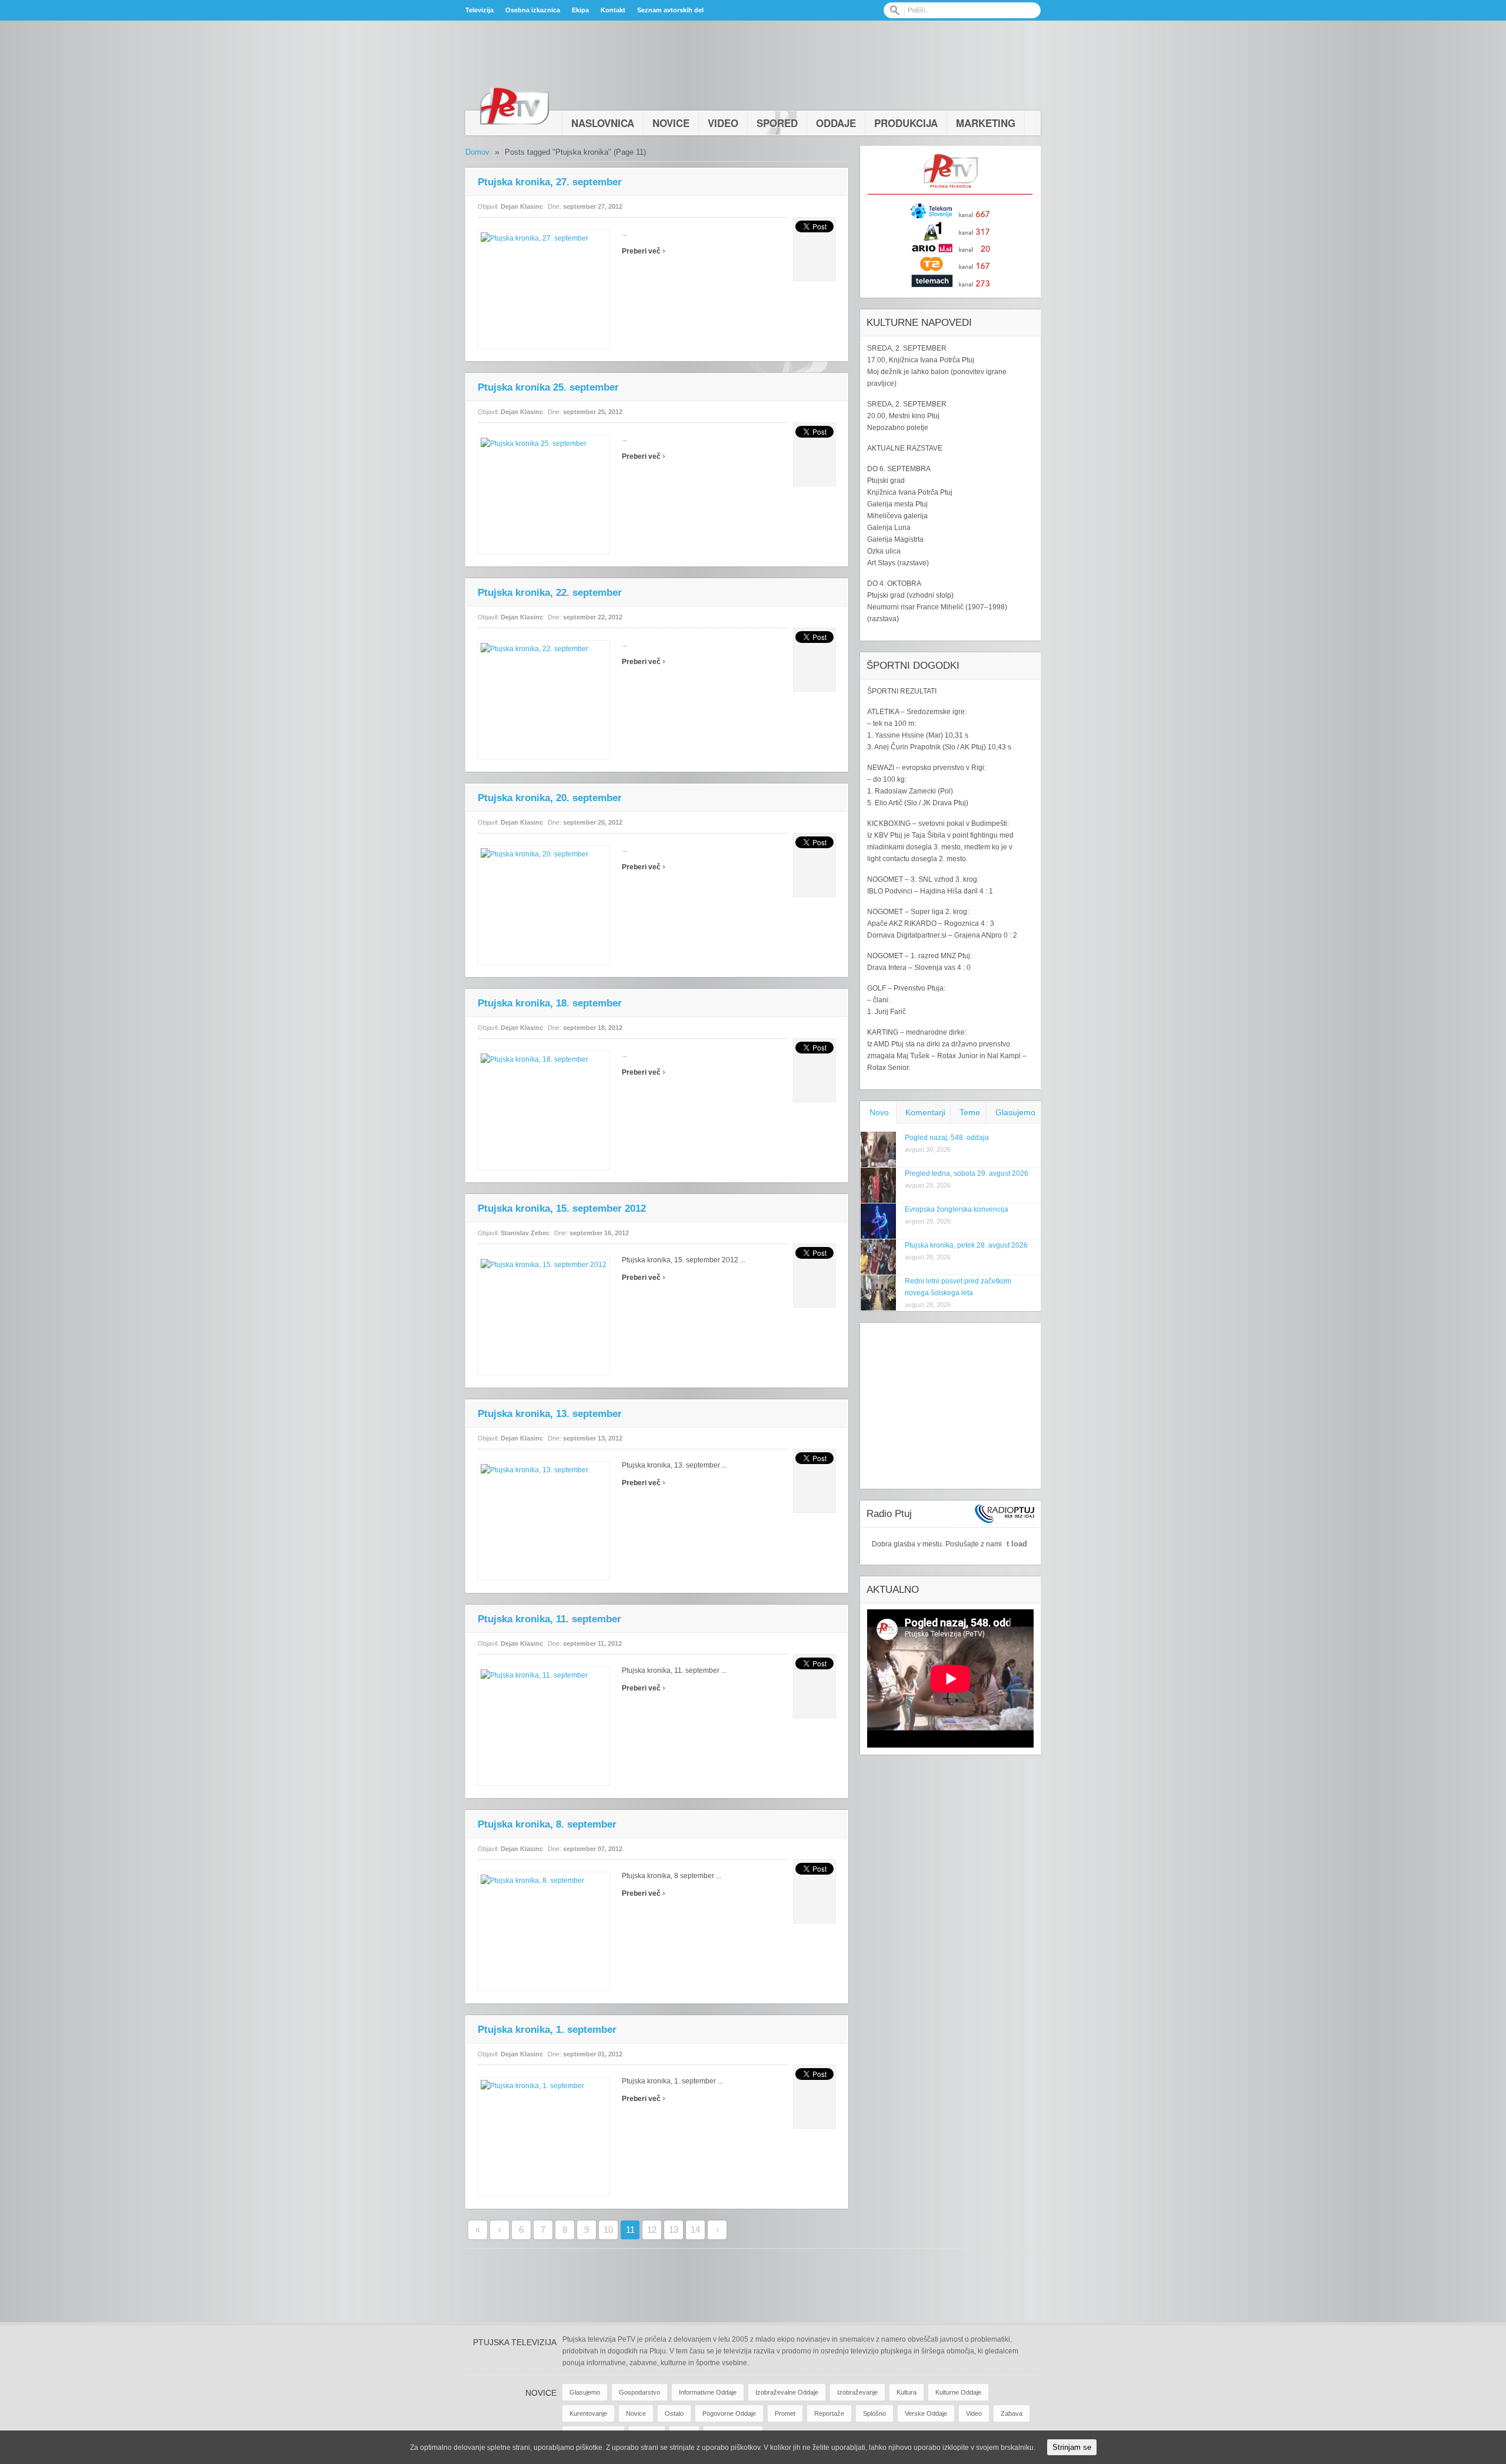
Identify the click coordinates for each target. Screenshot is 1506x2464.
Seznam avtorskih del (670, 10)
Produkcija (906, 123)
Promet (785, 2413)
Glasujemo (1015, 1112)
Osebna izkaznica (533, 10)
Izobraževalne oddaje (787, 2392)
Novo (879, 1112)
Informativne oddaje (708, 2392)
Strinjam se (1072, 2447)
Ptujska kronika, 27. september (550, 182)
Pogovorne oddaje (729, 2413)
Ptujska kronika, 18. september (550, 1003)
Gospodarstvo (639, 2392)
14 (695, 2230)
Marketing (986, 123)
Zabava (1012, 2413)
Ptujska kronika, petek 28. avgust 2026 (966, 1245)
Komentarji (925, 1112)
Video (723, 123)
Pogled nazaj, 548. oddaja (947, 1138)
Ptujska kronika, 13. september (550, 1414)
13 (674, 2230)
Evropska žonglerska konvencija (957, 1209)
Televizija (479, 10)
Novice (671, 123)
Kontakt (613, 10)
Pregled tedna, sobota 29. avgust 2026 (967, 1173)
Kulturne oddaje (958, 2392)
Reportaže (829, 2413)
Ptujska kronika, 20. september (550, 798)
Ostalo (674, 2413)
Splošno (874, 2413)
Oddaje (836, 123)
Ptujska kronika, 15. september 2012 (562, 1208)
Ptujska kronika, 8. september (547, 1824)
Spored (777, 123)
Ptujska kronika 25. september (548, 387)
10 (608, 2230)
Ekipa (580, 10)
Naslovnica (603, 123)
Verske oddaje (926, 2413)
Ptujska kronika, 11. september (549, 1619)
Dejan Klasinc (522, 206)
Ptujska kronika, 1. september (547, 2030)
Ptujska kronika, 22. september (550, 593)
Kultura (907, 2392)
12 (652, 2230)
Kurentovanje (588, 2413)
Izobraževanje (857, 2392)
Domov (477, 152)
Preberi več (644, 251)
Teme (970, 1112)
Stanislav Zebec (525, 1233)
